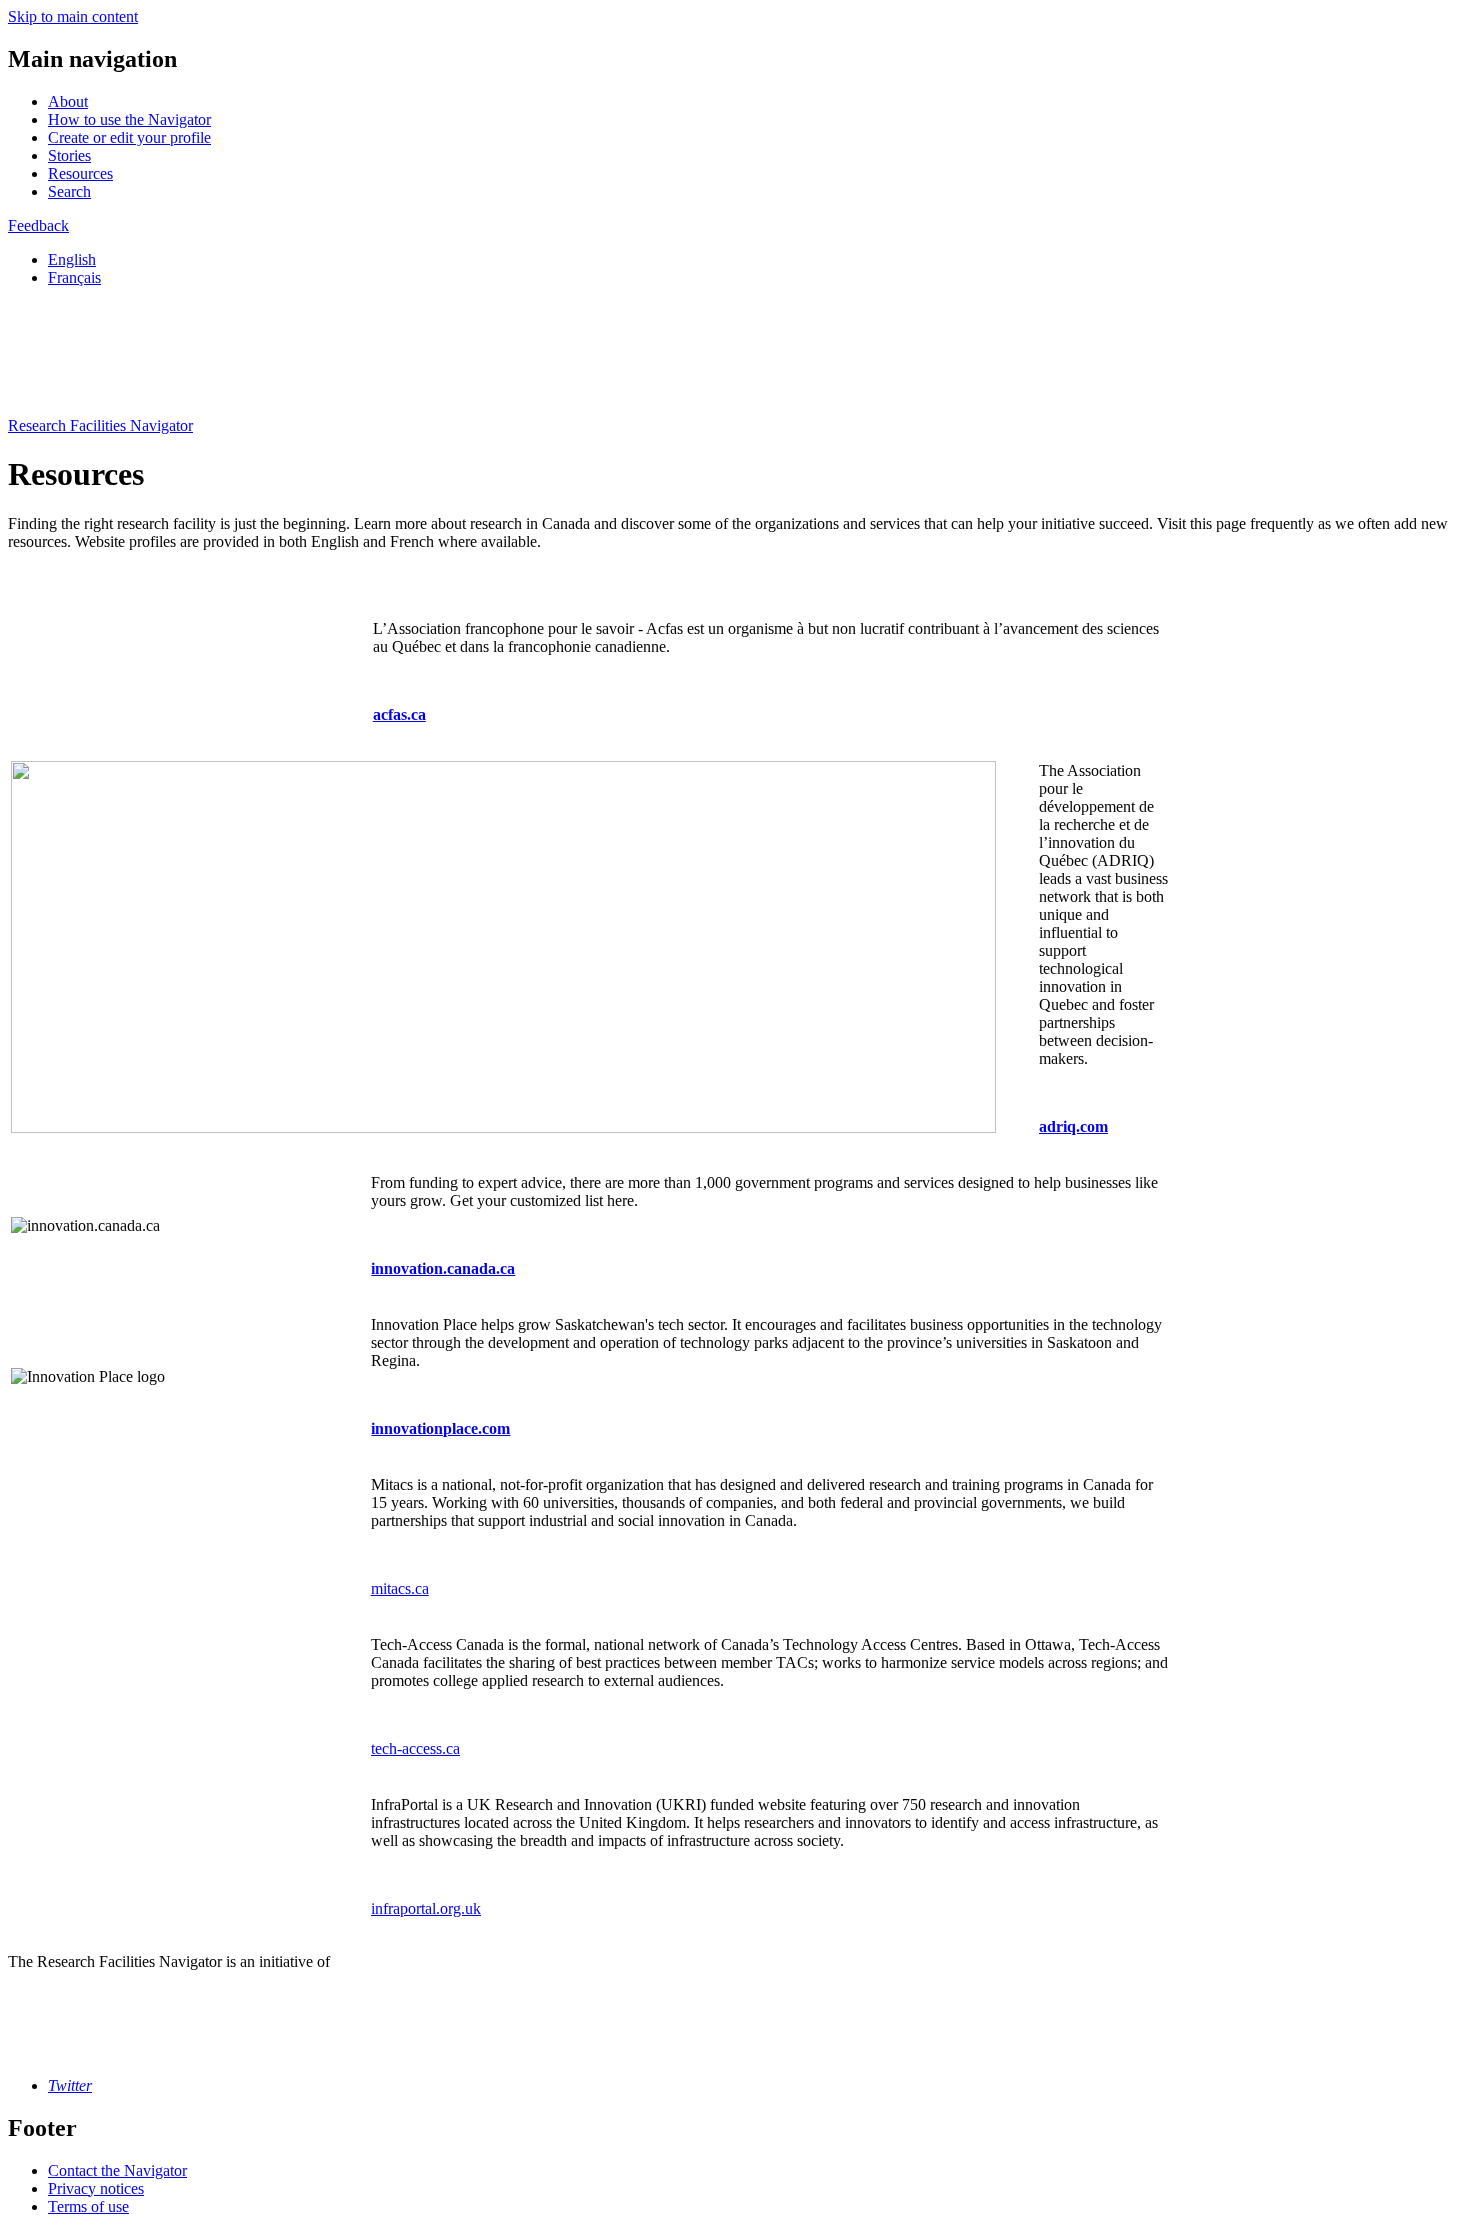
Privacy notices (96, 2188)
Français (74, 277)
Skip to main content (73, 16)
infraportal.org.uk (426, 1908)
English (72, 259)
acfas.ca (399, 714)
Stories (69, 155)
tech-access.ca (415, 1748)
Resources (80, 173)
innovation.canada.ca (443, 1268)
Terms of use (88, 2206)
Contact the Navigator (117, 2170)
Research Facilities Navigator (100, 425)
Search (69, 191)
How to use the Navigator (129, 119)
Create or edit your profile (129, 137)
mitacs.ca (400, 1588)
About (68, 101)
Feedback (38, 225)
